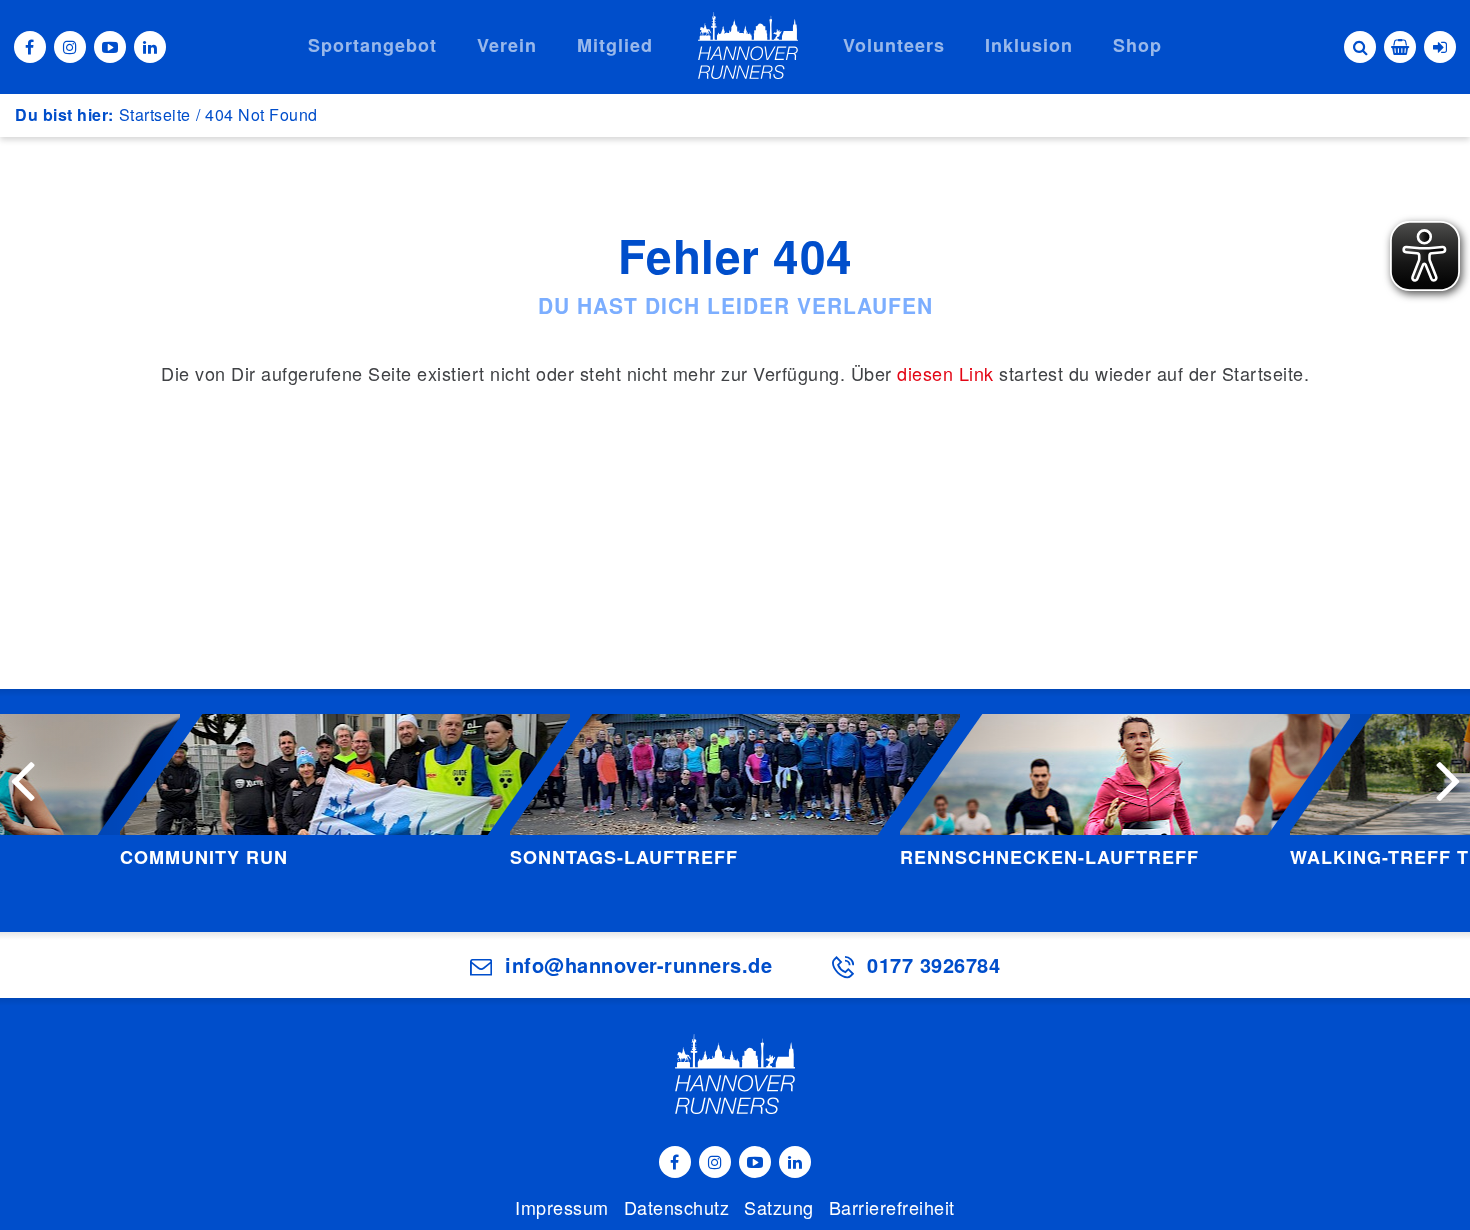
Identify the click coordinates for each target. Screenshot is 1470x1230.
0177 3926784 (933, 964)
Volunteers (894, 45)
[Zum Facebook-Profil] (30, 47)
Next (1448, 779)
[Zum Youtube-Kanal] (110, 47)
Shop (1137, 45)
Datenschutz (677, 1207)
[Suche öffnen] (1360, 47)
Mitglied (615, 45)
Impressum (562, 1207)
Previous (22, 779)
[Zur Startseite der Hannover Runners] (748, 45)
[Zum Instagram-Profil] (70, 47)
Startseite (155, 114)
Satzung (779, 1207)
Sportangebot (372, 45)
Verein (507, 45)
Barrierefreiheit (892, 1207)
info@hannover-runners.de (638, 964)
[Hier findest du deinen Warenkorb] (1400, 47)
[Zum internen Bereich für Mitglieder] (1440, 47)
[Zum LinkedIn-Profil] (150, 47)
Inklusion (1029, 45)
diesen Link (945, 373)
